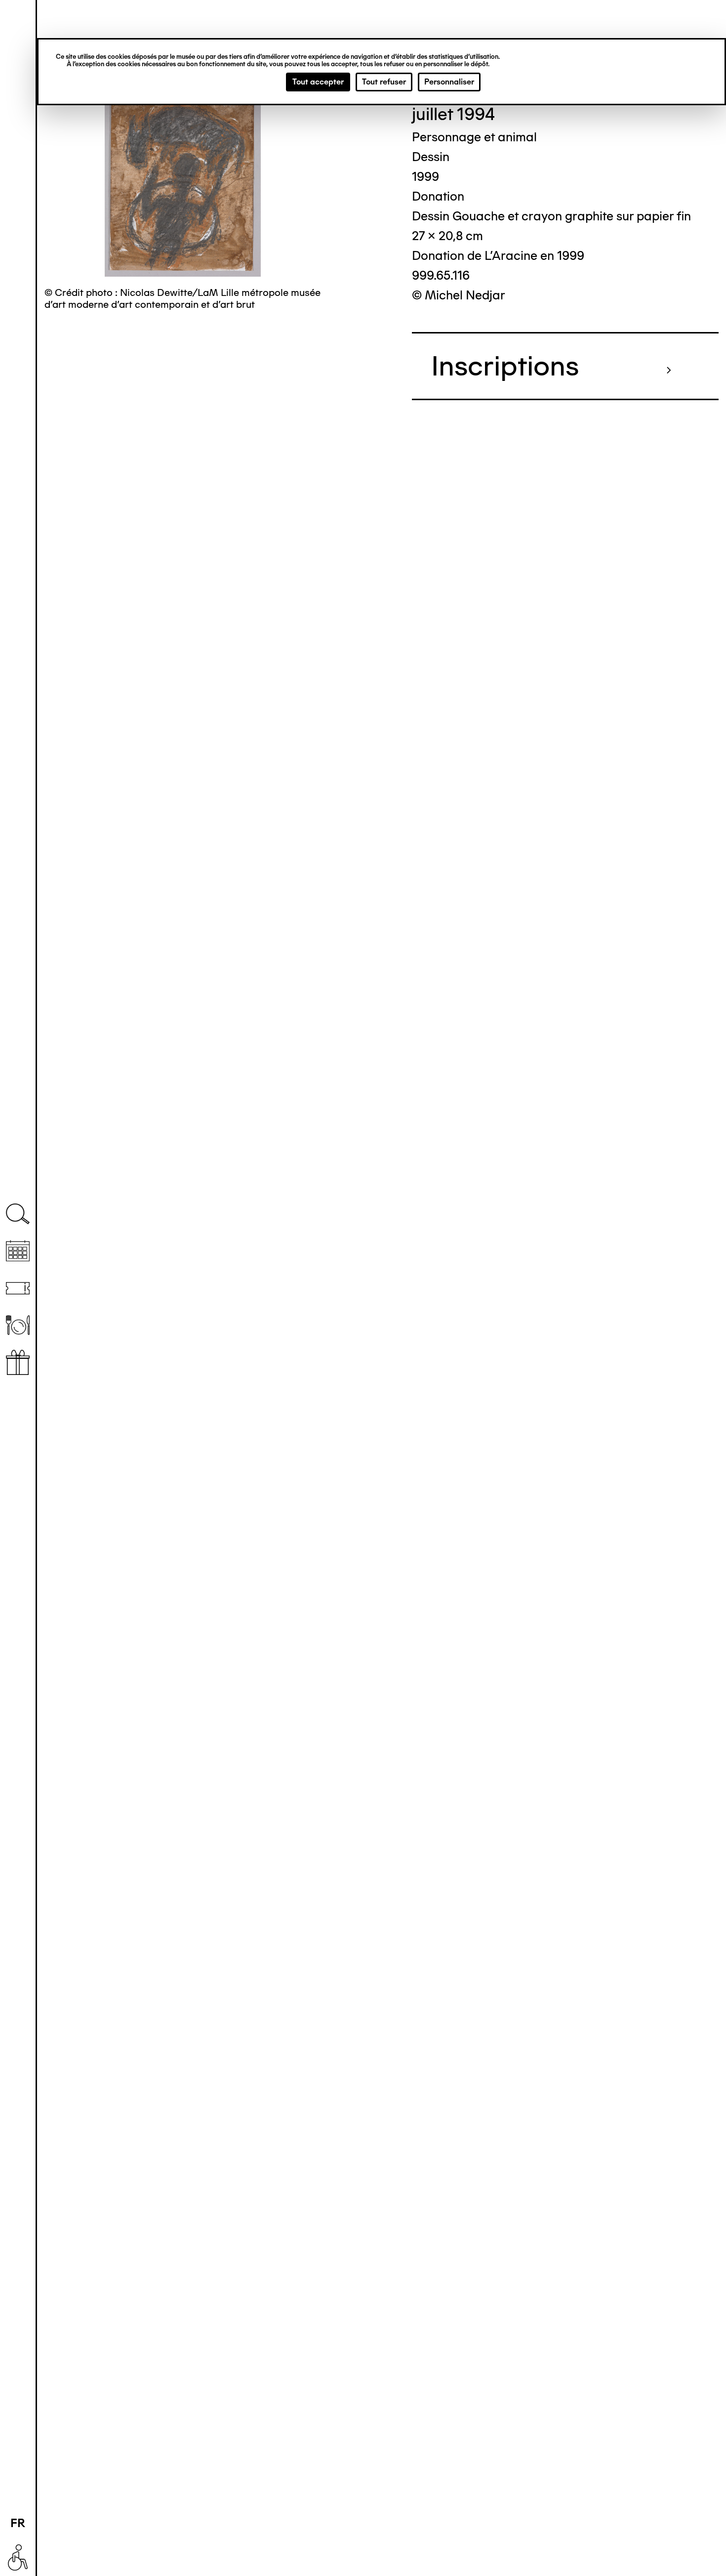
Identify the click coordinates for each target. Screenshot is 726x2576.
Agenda (18, 1251)
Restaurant (18, 1325)
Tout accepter (318, 82)
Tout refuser (384, 82)
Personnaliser (449, 82)
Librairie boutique (18, 1362)
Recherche (18, 1214)
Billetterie (18, 1288)
